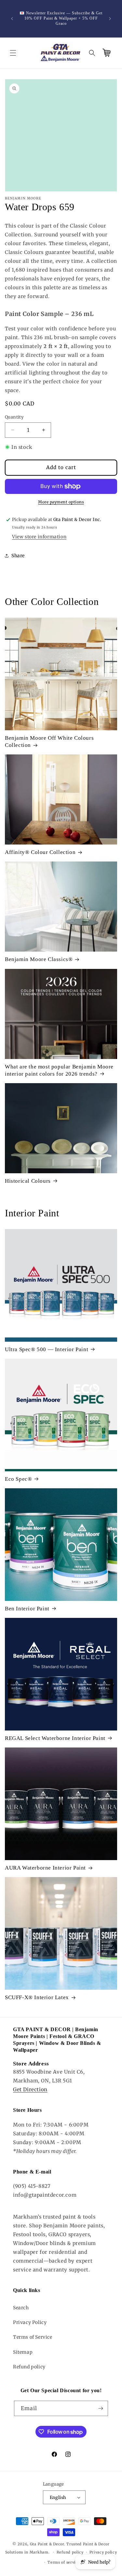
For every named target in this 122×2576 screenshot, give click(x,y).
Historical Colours (28, 1181)
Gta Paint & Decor (47, 2544)
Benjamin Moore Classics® (39, 959)
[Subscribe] (101, 2408)
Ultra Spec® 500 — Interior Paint (47, 1349)
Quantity (14, 417)
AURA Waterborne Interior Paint (45, 1868)
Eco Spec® (18, 1479)
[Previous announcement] (12, 19)
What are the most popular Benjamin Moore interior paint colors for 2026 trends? (59, 1070)
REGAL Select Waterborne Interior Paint (55, 1738)
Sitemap (23, 2352)
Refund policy (29, 2367)
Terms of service (64, 2562)
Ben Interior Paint (27, 1609)
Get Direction (30, 2089)
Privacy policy (103, 2552)
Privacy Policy (30, 2322)
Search (21, 2308)
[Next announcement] (110, 19)
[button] (13, 53)
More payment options (61, 502)
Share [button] (18, 556)
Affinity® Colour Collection (40, 852)
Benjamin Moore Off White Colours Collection (49, 742)
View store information (39, 537)
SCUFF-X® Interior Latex (37, 1997)
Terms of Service (33, 2337)
